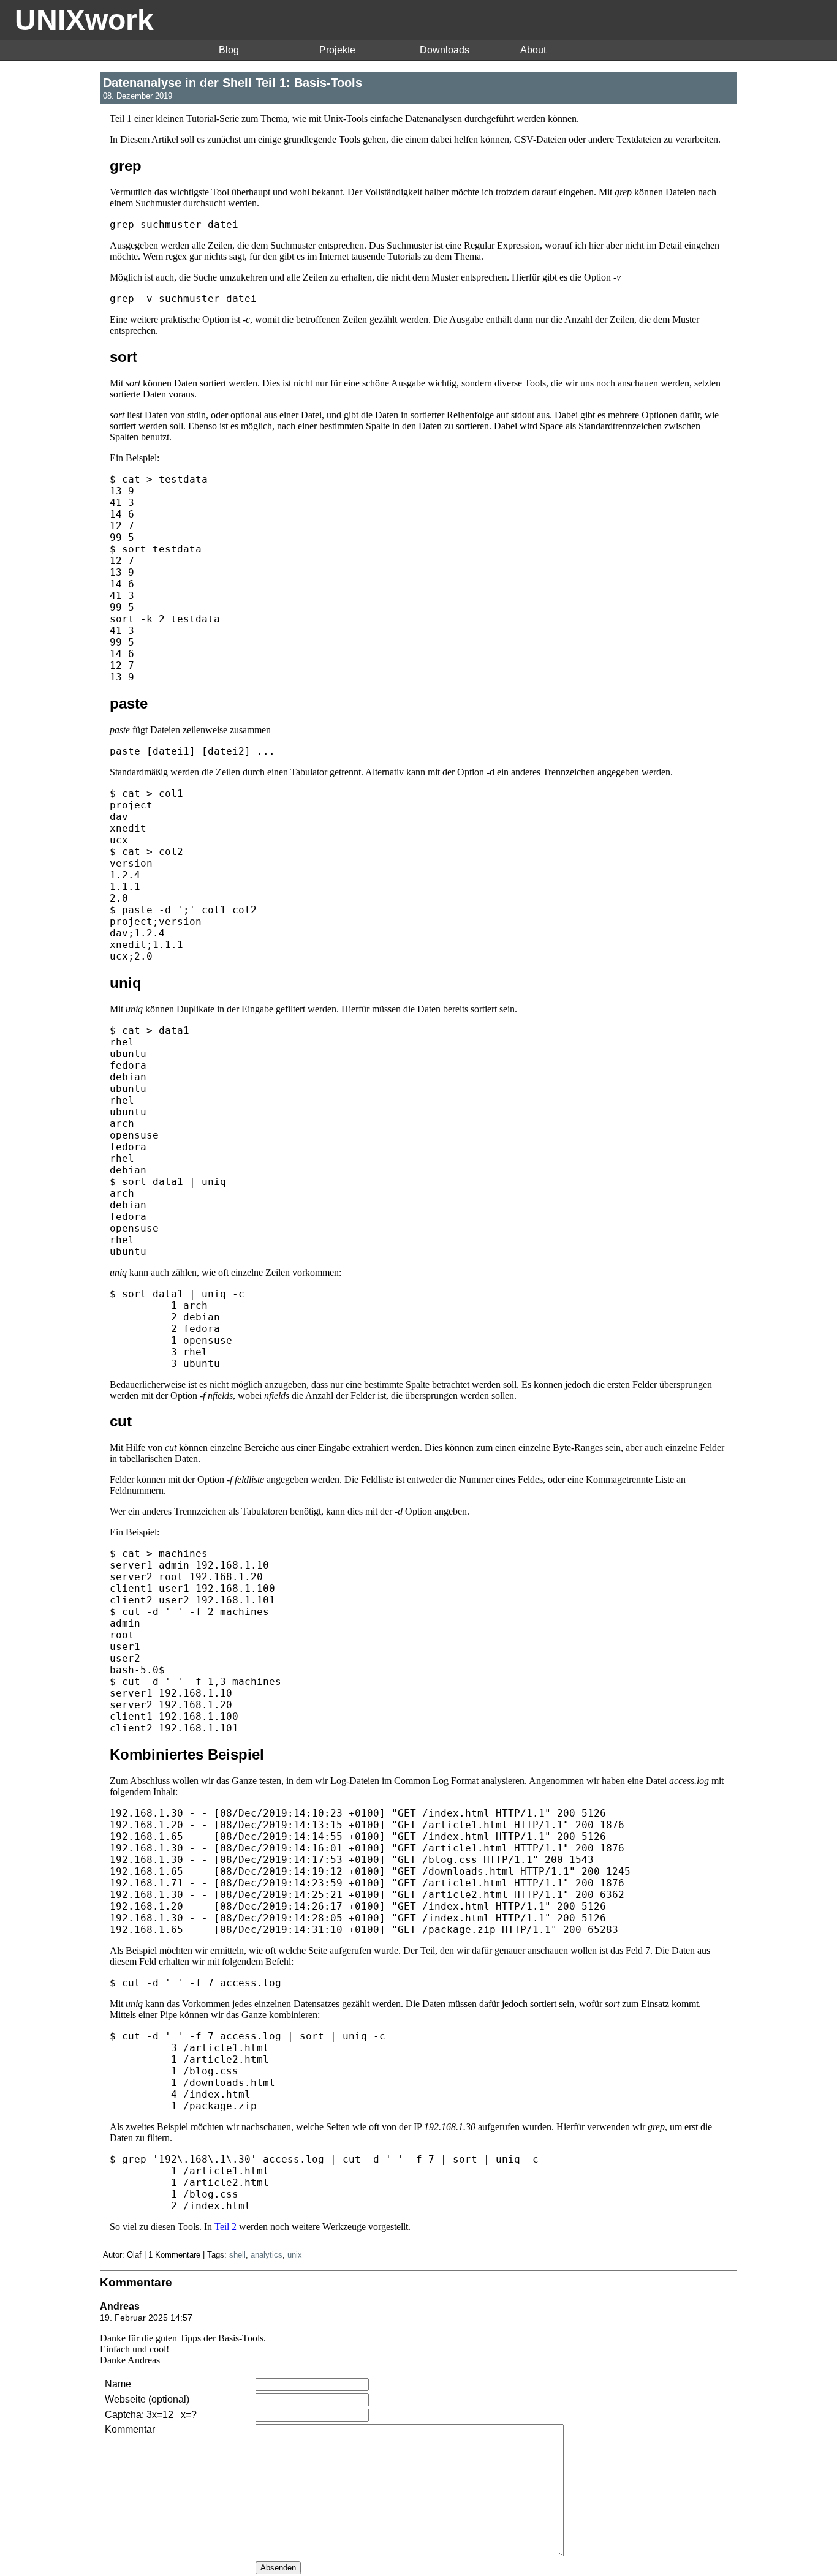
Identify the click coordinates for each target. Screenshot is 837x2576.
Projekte (337, 50)
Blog (229, 50)
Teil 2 (225, 2227)
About (533, 50)
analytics (267, 2255)
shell (237, 2255)
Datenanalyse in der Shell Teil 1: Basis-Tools (233, 82)
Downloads (445, 50)
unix (295, 2255)
